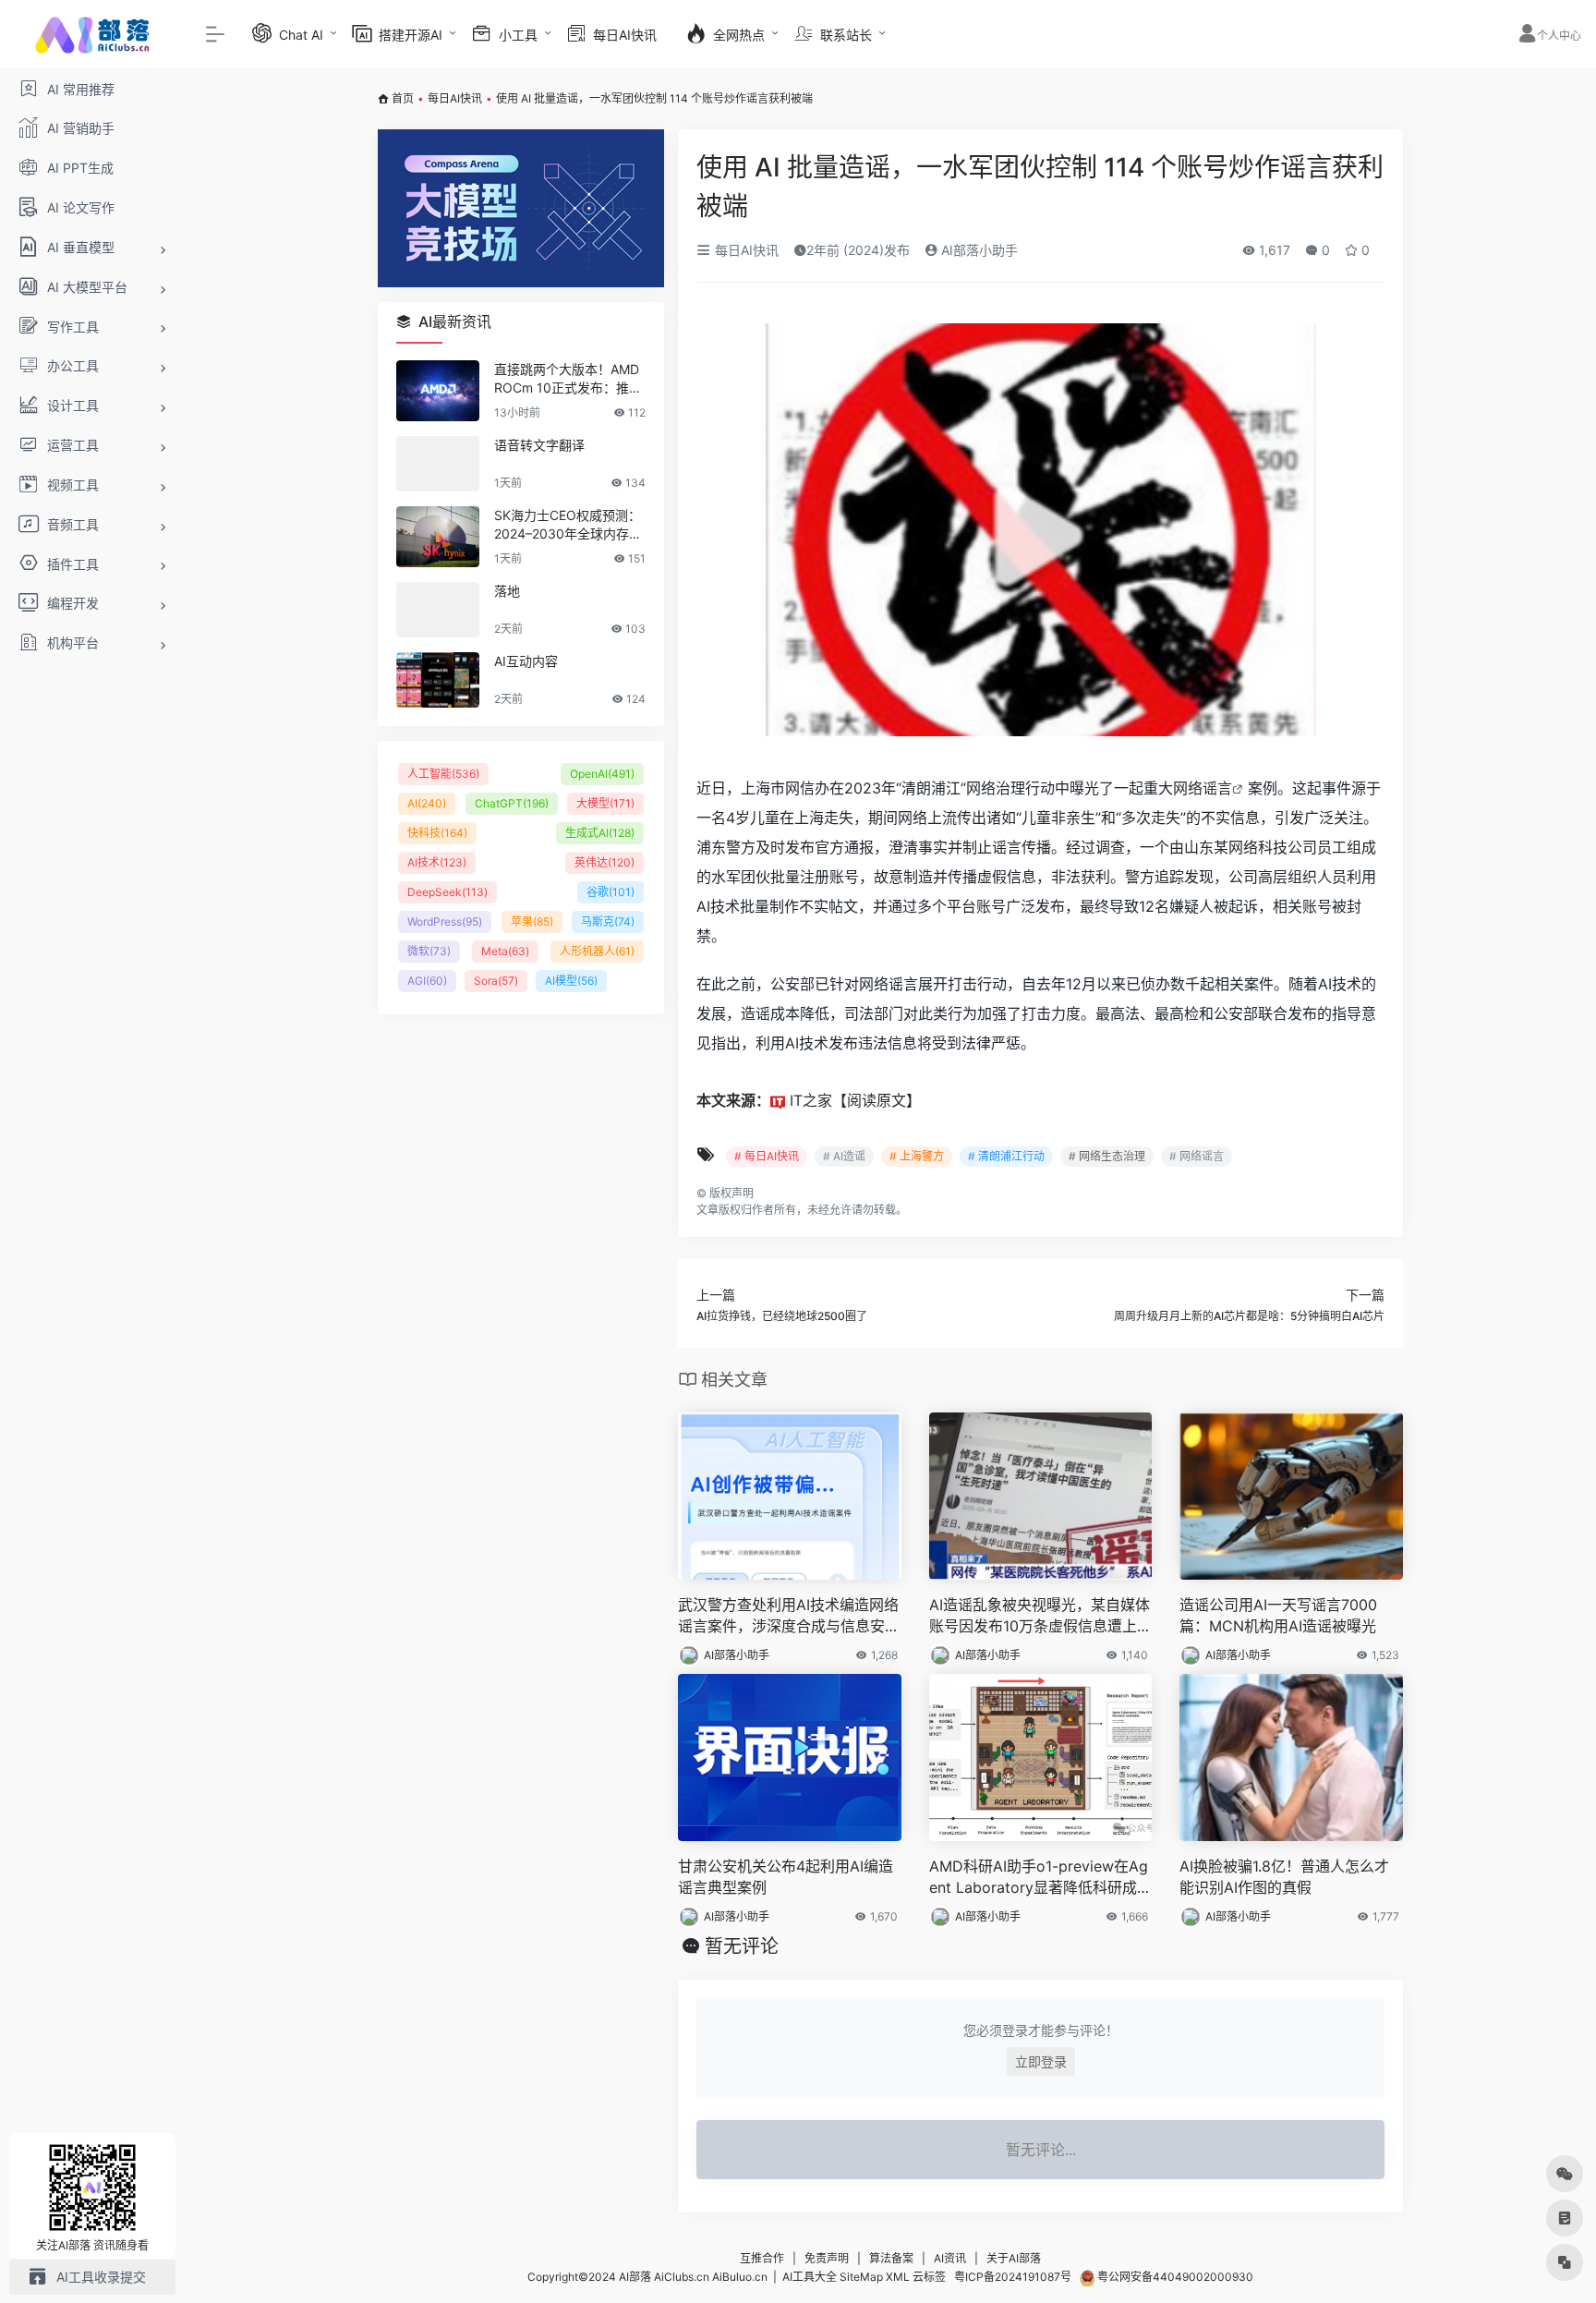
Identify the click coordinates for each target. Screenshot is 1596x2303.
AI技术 (437, 862)
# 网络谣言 (1197, 1156)
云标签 (929, 2277)
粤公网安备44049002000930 (1174, 2277)
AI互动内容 (526, 661)
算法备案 (891, 2258)
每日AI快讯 (455, 98)
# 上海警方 (917, 1156)
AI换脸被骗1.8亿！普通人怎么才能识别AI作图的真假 (1284, 1877)
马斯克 (608, 921)
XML (898, 2277)
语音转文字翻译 (539, 445)
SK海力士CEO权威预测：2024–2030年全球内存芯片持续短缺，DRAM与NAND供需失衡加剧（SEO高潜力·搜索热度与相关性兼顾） (568, 525)
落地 (507, 591)
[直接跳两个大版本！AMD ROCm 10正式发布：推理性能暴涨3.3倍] (438, 391)
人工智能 (443, 774)
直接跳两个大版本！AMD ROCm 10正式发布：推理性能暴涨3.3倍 (568, 379)
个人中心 (1559, 36)
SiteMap (861, 2277)
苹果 (532, 921)
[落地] (438, 610)
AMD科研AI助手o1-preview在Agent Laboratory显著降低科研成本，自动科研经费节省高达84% (1039, 1878)
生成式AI (600, 833)
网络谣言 (1203, 788)
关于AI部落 (1014, 2258)
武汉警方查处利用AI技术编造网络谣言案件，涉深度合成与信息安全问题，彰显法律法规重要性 (789, 1616)
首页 (403, 98)
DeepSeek (447, 892)
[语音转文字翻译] (438, 464)
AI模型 (571, 981)
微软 (429, 951)
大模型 (605, 803)
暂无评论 (742, 1946)
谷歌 (611, 892)
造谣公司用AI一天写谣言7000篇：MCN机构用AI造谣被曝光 (1278, 1615)
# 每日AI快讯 (767, 1156)
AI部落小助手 (978, 250)
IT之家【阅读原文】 (855, 1100)
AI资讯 (950, 2258)
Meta (505, 951)
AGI (427, 981)
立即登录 (1041, 2061)
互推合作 (762, 2258)
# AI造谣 (844, 1156)
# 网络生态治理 (1107, 1156)
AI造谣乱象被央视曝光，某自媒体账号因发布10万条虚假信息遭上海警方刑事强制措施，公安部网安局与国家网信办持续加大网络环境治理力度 (1040, 1616)
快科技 (437, 833)
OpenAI (602, 774)
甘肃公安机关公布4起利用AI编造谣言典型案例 (786, 1877)
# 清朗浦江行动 (1006, 1156)
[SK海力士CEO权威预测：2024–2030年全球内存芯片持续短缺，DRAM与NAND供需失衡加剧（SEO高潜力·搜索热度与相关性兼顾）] (438, 537)
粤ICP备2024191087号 (1013, 2277)
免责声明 (827, 2258)
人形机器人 (597, 951)
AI (427, 803)
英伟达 (605, 862)
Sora (496, 981)
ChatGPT (512, 803)
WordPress (445, 921)
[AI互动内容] (438, 680)
